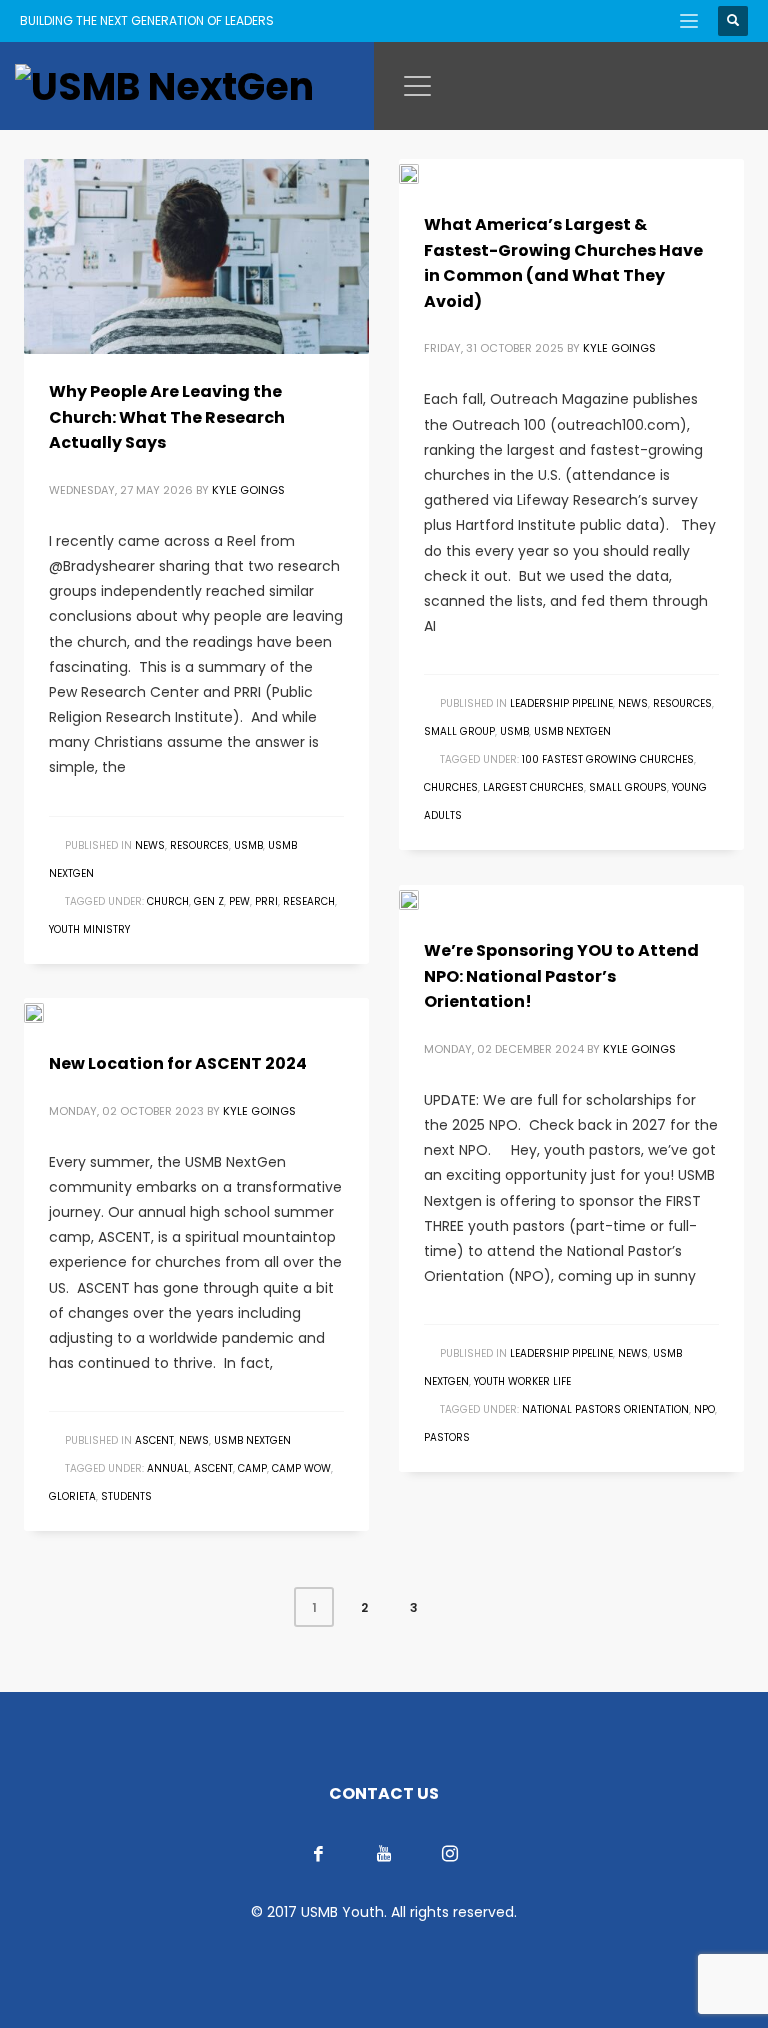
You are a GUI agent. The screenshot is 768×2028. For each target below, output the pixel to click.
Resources (199, 845)
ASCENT (154, 1440)
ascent (213, 1468)
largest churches (533, 787)
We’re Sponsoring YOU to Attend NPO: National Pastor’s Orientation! (561, 976)
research (309, 901)
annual (168, 1468)
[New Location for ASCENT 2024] (48, 1012)
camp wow (301, 1468)
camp (252, 1468)
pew (239, 901)
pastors (447, 1437)
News (150, 845)
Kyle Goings (248, 490)
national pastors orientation (605, 1409)
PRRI (266, 901)
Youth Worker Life (522, 1381)
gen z (209, 901)
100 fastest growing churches (608, 759)
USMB (248, 845)
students (126, 1496)
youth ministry (89, 929)
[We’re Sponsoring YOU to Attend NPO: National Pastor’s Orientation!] (423, 899)
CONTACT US (384, 1793)
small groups (628, 787)
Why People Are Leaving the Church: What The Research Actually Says (167, 417)
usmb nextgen (572, 731)
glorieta (72, 1496)
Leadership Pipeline (561, 703)
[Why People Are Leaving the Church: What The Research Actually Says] (197, 257)
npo (704, 1409)
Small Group (459, 731)
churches (451, 787)
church (168, 901)
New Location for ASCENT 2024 (178, 1063)
